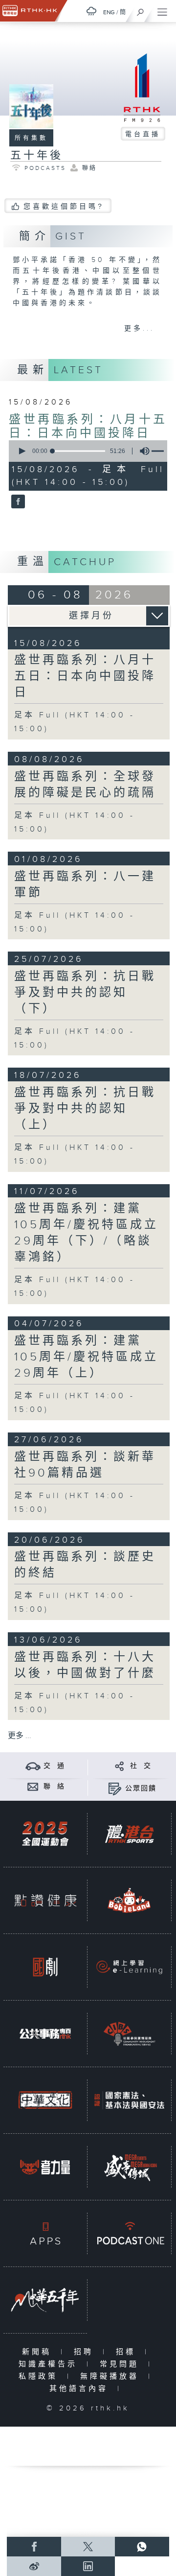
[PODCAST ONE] (129, 2233)
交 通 (54, 1766)
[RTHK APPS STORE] (45, 2233)
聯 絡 (54, 1787)
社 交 (141, 1766)
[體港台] (129, 1834)
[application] (86, 451)
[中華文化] (45, 2100)
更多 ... (20, 1736)
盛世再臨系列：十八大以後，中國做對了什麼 (85, 1665)
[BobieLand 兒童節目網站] (129, 1900)
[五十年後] (17, 502)
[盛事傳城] (129, 2167)
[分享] (120, 1766)
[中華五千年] (45, 2300)
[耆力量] (45, 2167)
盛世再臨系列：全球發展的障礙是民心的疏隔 (85, 785)
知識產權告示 (50, 2364)
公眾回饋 (141, 1789)
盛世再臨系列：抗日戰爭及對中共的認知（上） (85, 1109)
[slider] (79, 451)
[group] (142, 451)
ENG (109, 12)
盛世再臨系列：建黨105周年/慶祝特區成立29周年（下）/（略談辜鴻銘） (86, 1233)
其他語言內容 (81, 2389)
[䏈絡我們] (33, 1786)
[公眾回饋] (115, 1788)
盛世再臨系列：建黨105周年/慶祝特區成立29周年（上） (86, 1357)
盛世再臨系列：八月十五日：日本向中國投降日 (88, 427)
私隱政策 (40, 2376)
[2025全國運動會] (45, 1834)
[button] (22, 451)
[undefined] (91, 11)
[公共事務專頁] (45, 2034)
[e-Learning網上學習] (129, 1967)
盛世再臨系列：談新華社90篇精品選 (85, 1465)
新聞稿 (39, 2352)
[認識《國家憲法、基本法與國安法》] (129, 2100)
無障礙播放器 (112, 2376)
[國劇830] (45, 1967)
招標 (128, 2352)
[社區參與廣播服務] (129, 2034)
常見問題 (121, 2364)
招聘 (86, 2352)
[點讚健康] (45, 1900)
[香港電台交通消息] (33, 1766)
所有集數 (31, 138)
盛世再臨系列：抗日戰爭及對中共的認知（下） (85, 993)
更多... (139, 329)
